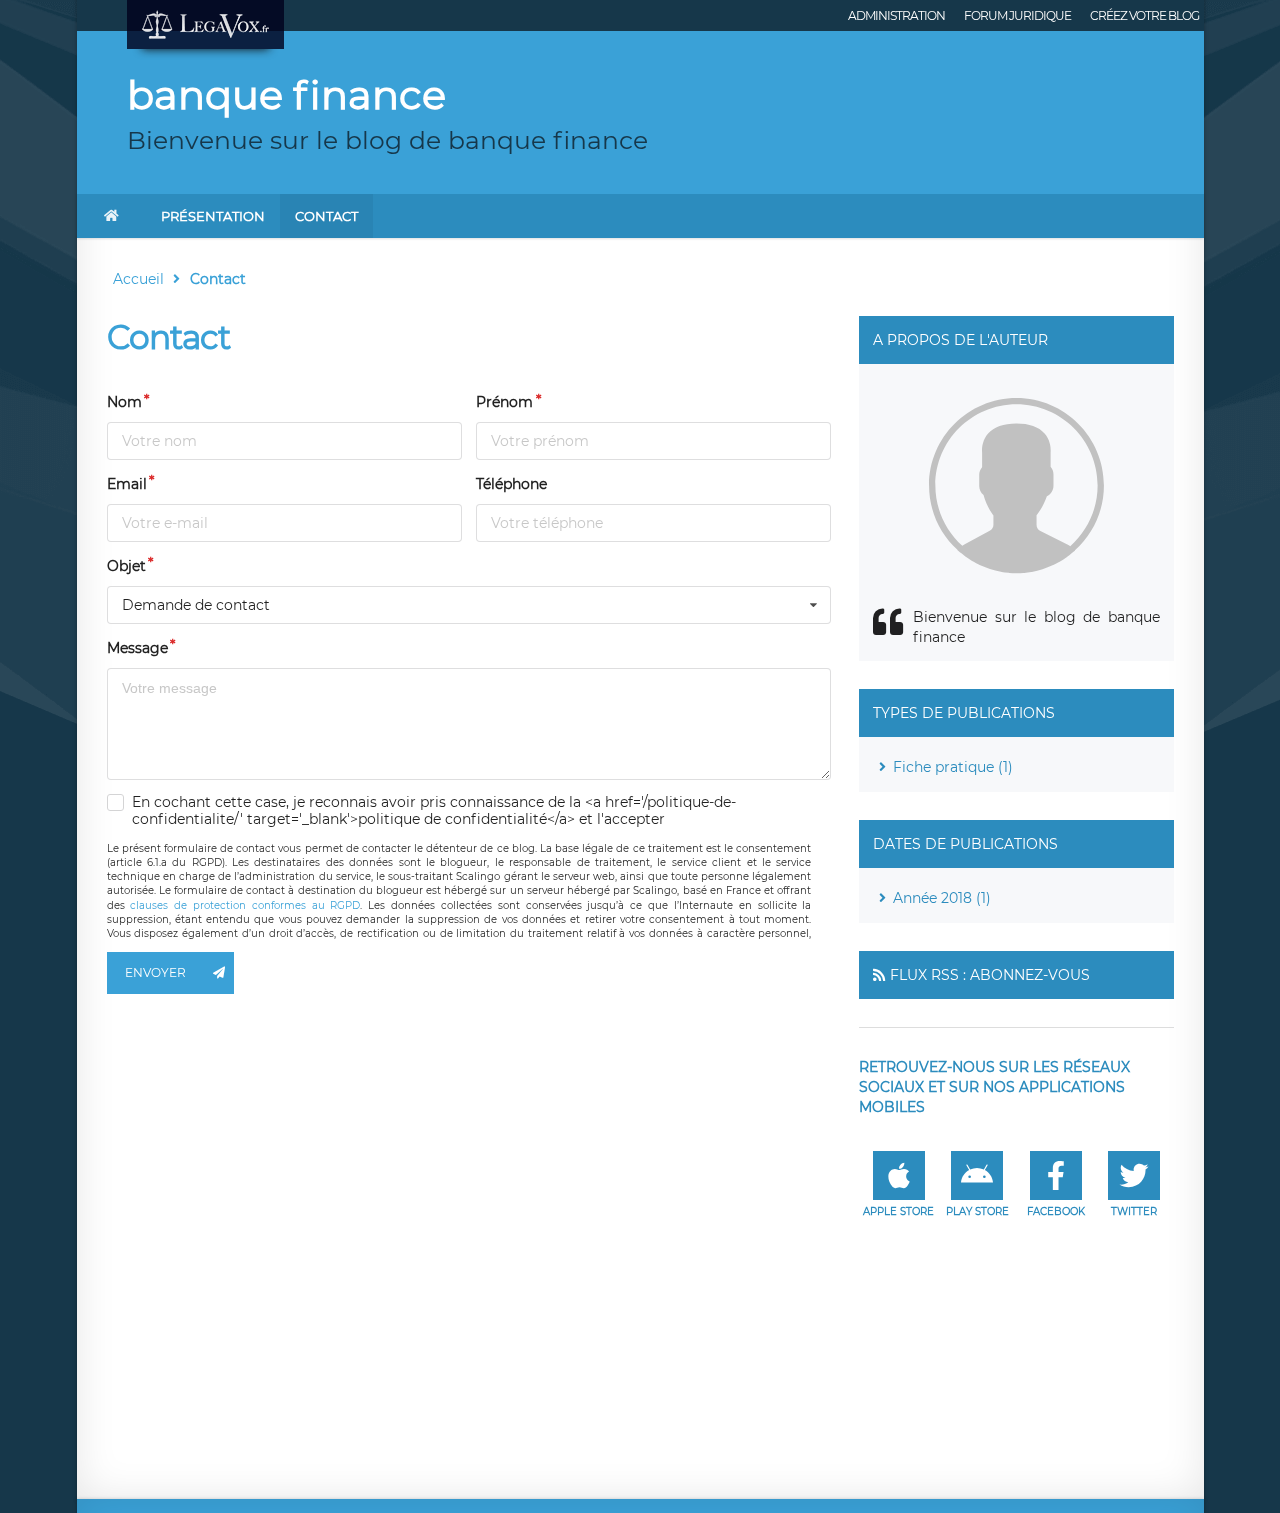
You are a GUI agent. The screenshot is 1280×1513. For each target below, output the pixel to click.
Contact (326, 216)
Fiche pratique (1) (953, 767)
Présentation (213, 216)
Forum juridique (1017, 15)
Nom (124, 402)
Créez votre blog (1144, 15)
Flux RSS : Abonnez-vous (990, 975)
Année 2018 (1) (942, 898)
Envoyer (155, 972)
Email (127, 484)
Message (137, 648)
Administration (896, 15)
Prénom (504, 402)
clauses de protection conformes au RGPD (245, 905)
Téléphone (511, 484)
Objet (126, 566)
